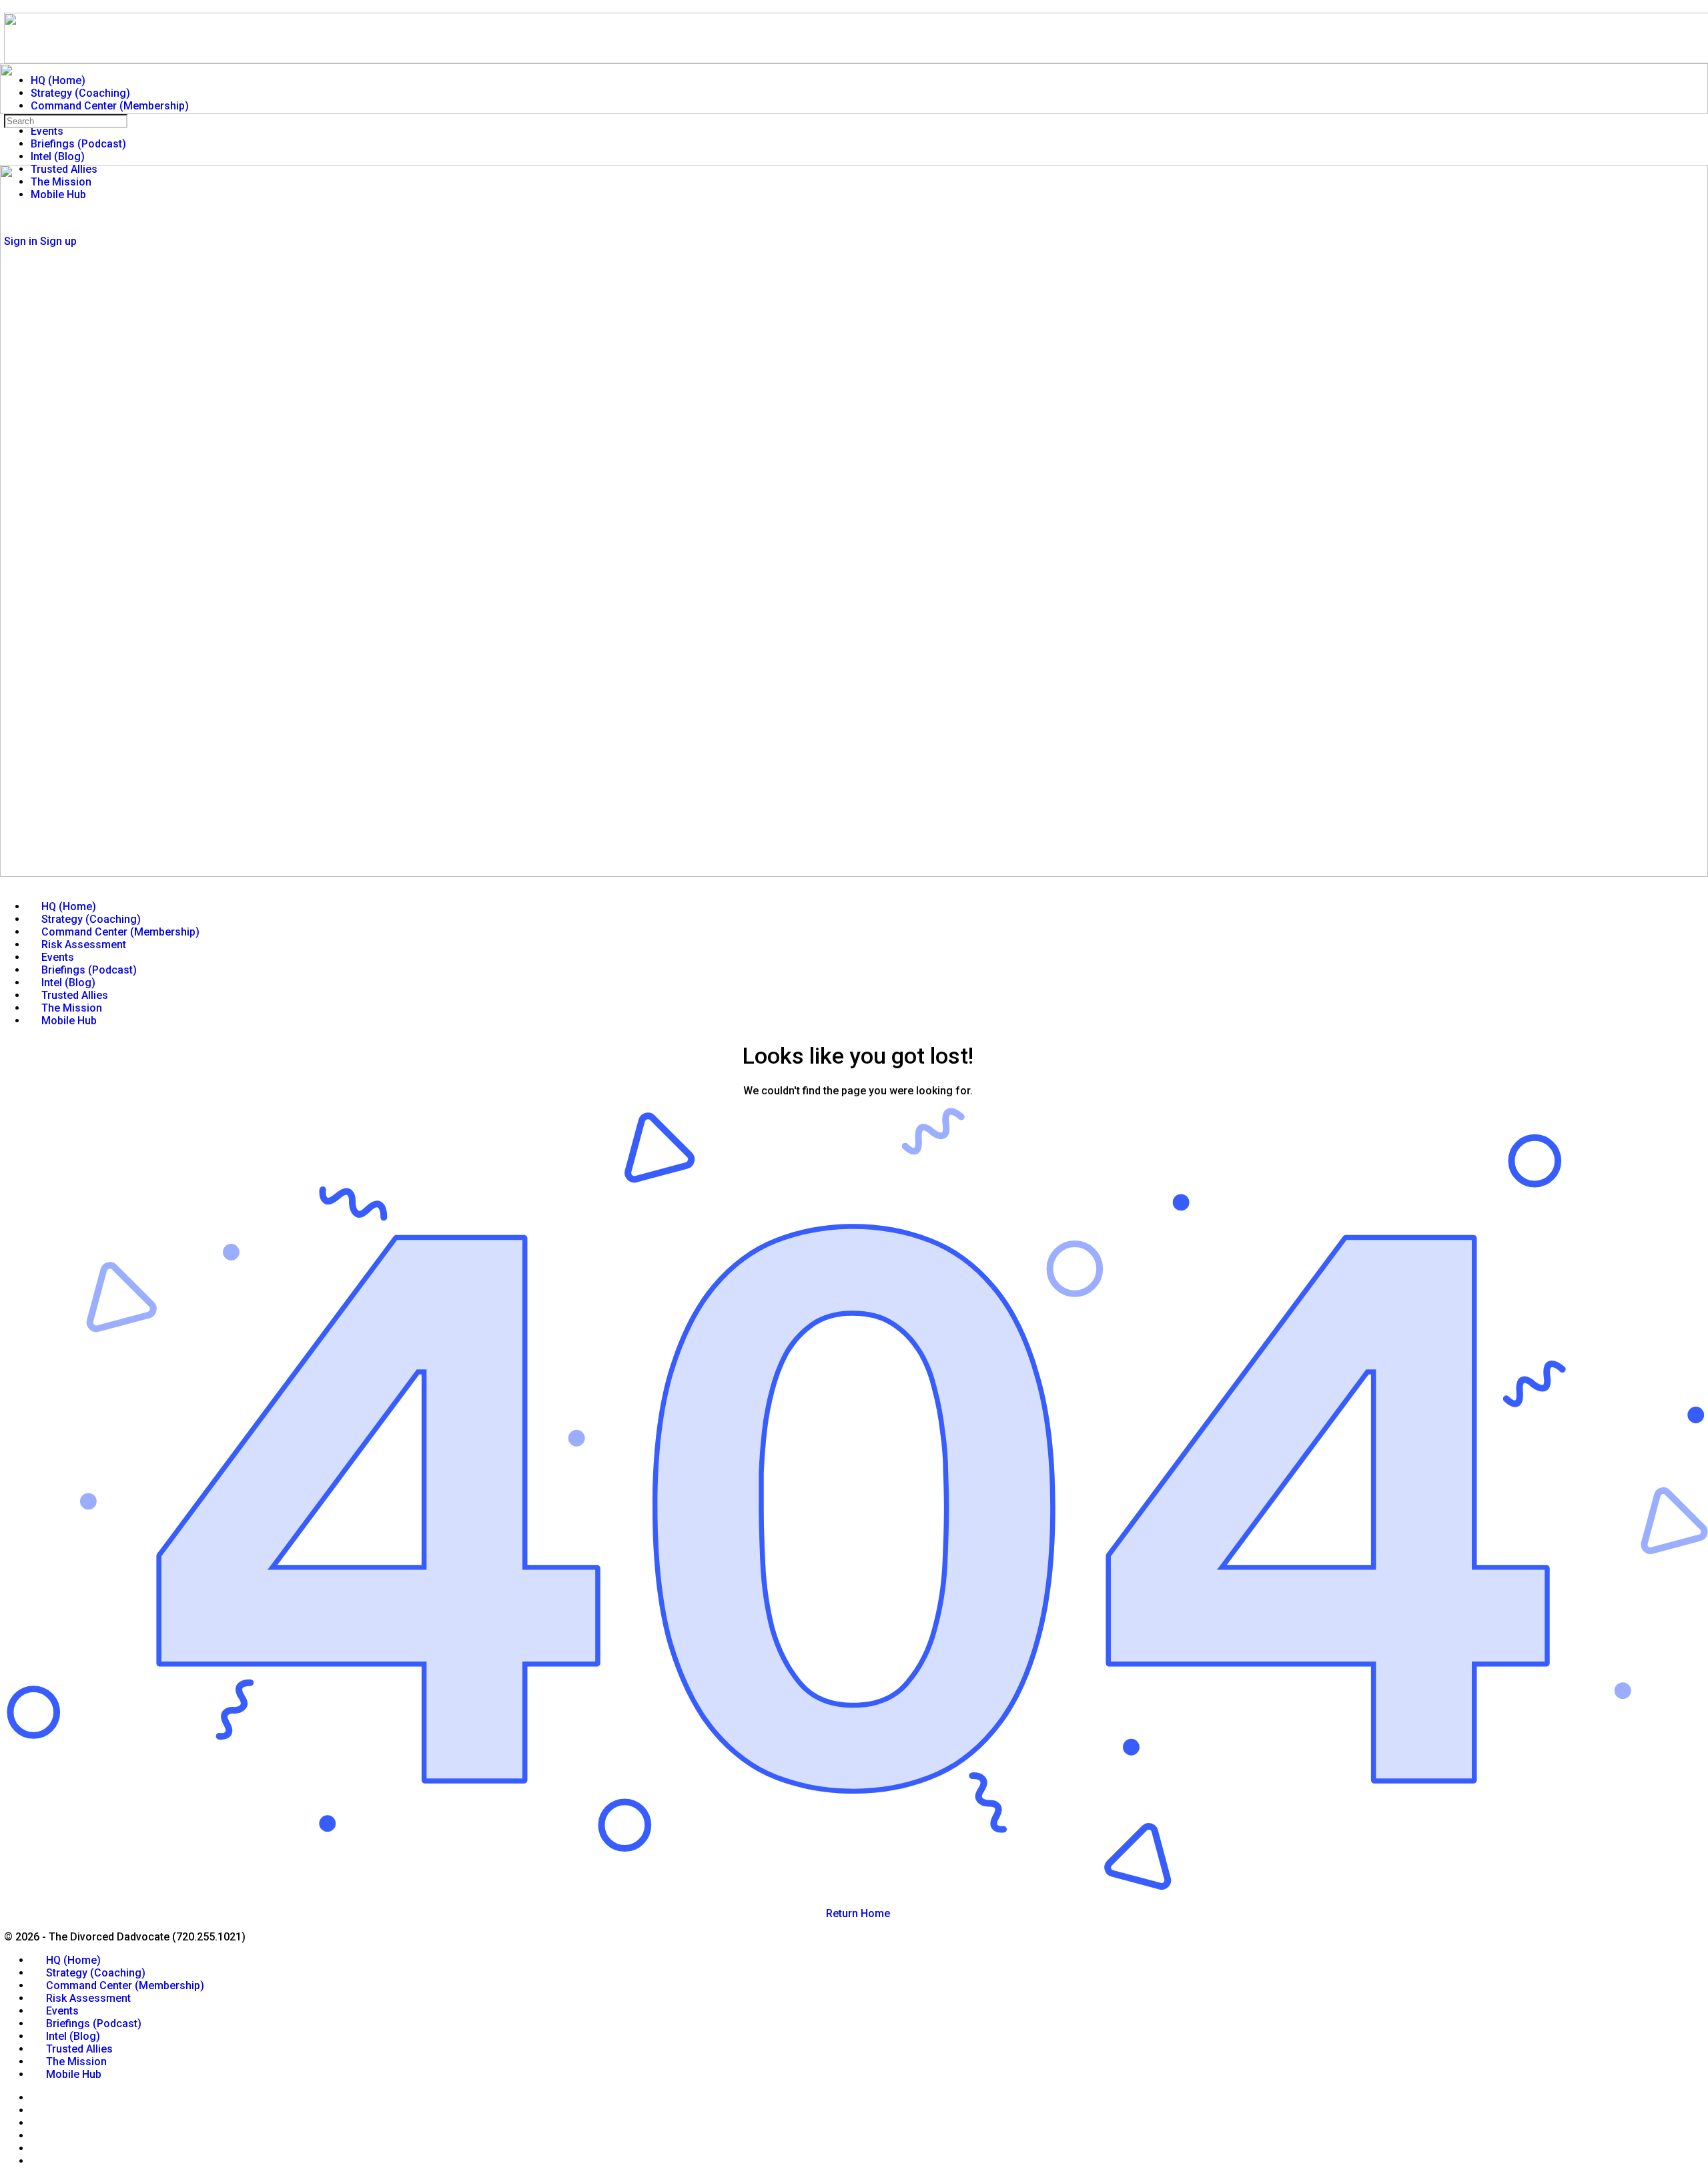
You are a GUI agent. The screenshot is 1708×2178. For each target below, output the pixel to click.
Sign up (58, 241)
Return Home (858, 1913)
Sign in (21, 241)
